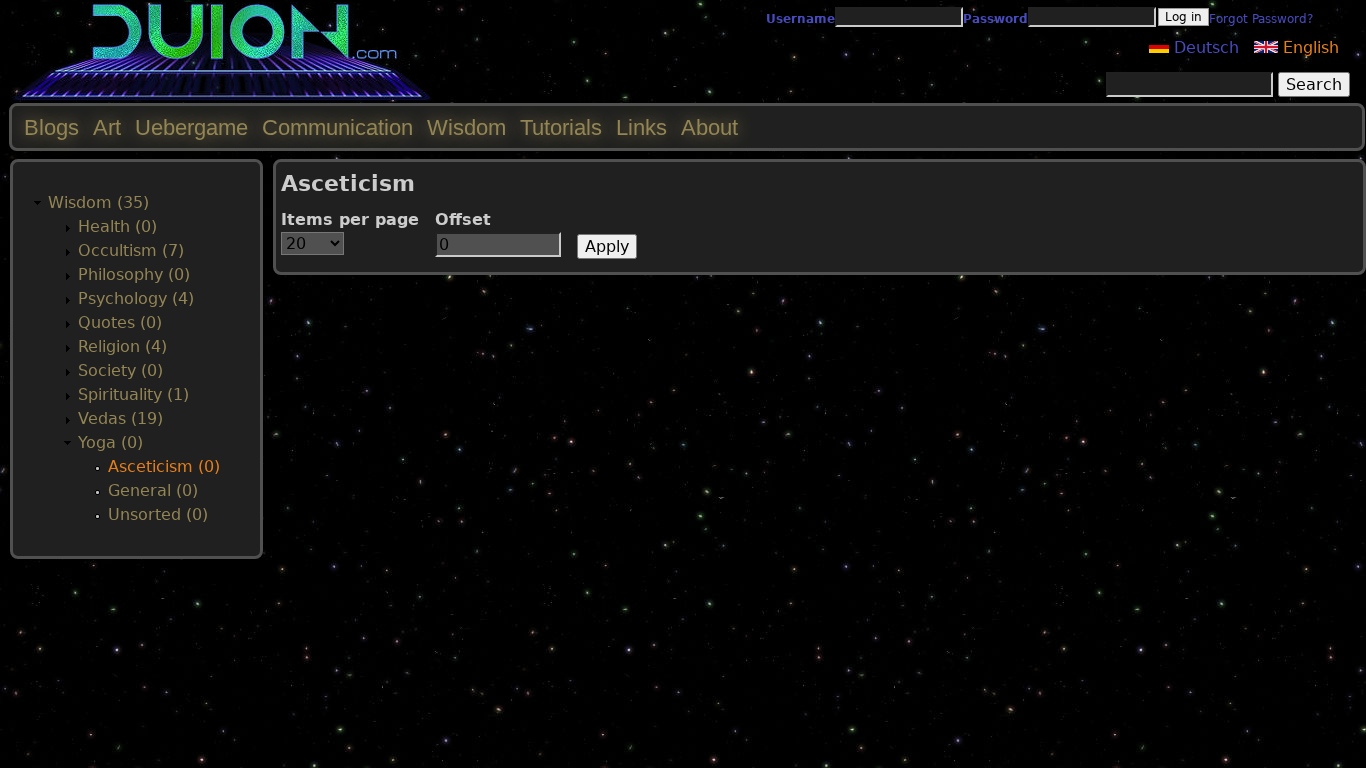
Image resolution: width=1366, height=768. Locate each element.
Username (800, 19)
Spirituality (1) (133, 394)
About (709, 127)
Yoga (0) (110, 442)
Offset (463, 219)
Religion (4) (122, 346)
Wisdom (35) (98, 202)
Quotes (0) (120, 322)
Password (995, 19)
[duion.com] (222, 96)
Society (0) (120, 370)
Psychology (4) (136, 298)
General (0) (153, 490)
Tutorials (561, 127)
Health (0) (117, 226)
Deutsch (1204, 47)
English (1308, 47)
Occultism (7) (131, 250)
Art (107, 127)
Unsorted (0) (158, 514)
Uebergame (191, 127)
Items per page (350, 219)
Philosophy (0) (134, 274)
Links (641, 127)
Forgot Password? (1261, 19)
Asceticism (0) (164, 466)
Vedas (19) (120, 418)
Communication (337, 127)
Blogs (51, 127)
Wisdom (466, 127)
